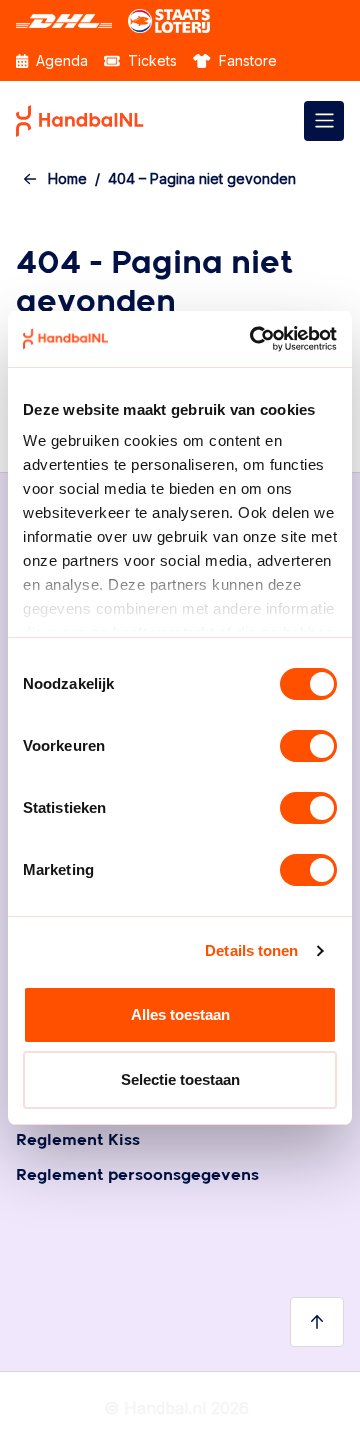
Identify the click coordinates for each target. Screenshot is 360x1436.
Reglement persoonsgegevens (137, 1175)
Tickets (150, 60)
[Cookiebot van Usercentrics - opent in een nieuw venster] (254, 339)
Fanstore (246, 60)
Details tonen (251, 950)
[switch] (308, 746)
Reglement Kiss (78, 1140)
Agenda (60, 60)
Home (67, 178)
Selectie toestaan (180, 1079)
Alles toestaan (180, 1014)
